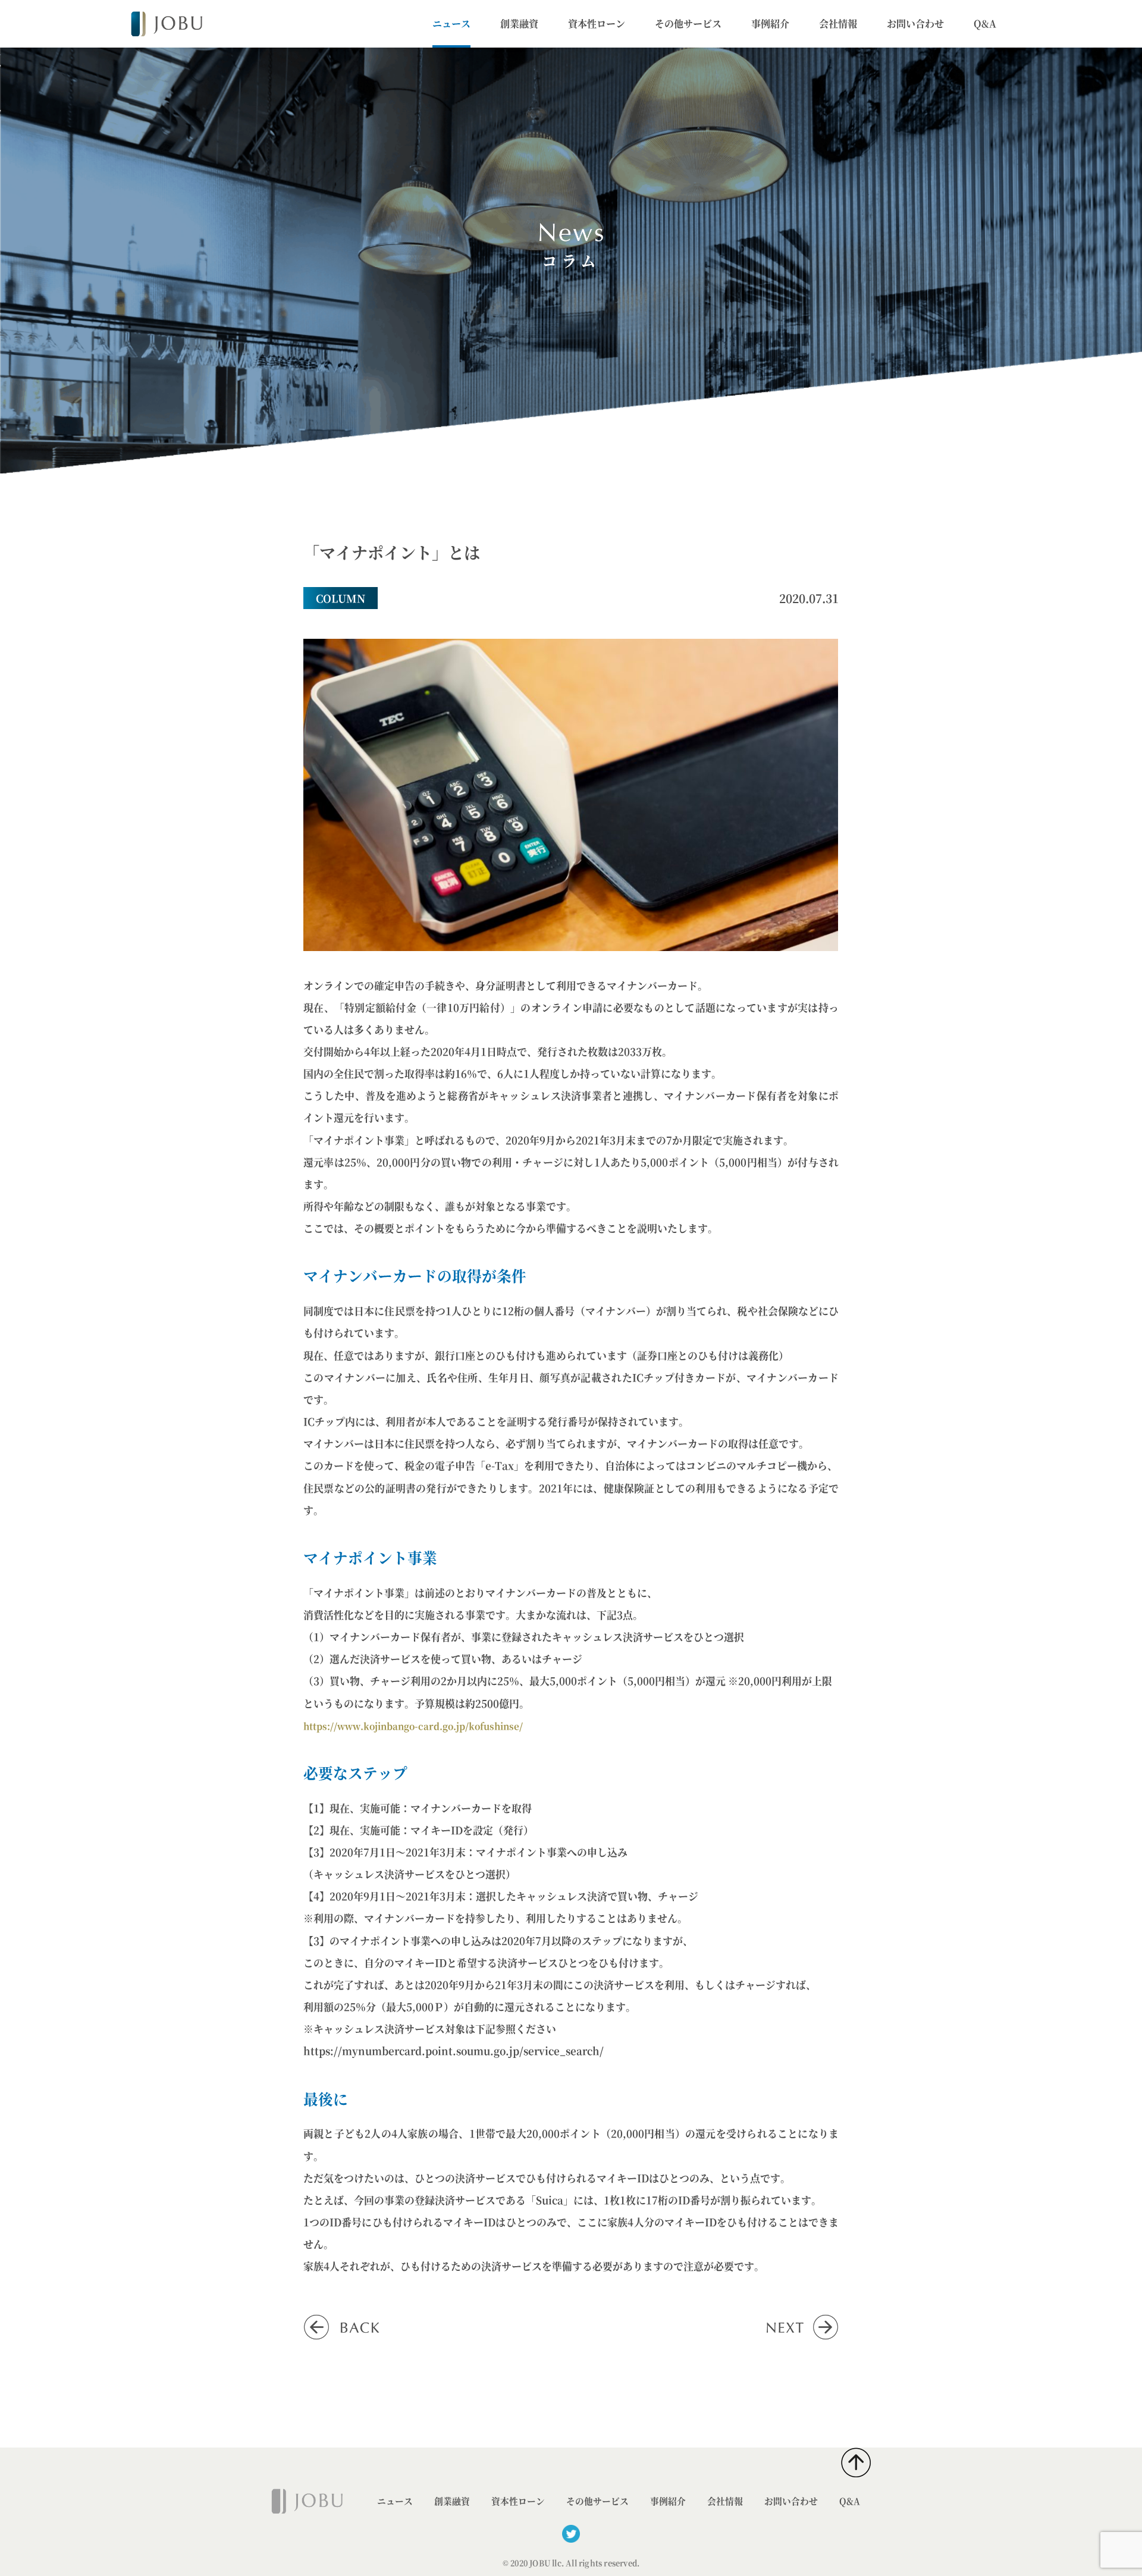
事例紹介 (770, 23)
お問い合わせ (915, 23)
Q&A (985, 23)
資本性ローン (597, 23)
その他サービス (688, 23)
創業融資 (519, 23)
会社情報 (838, 23)
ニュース (451, 23)
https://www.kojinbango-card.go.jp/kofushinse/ (413, 1726)
